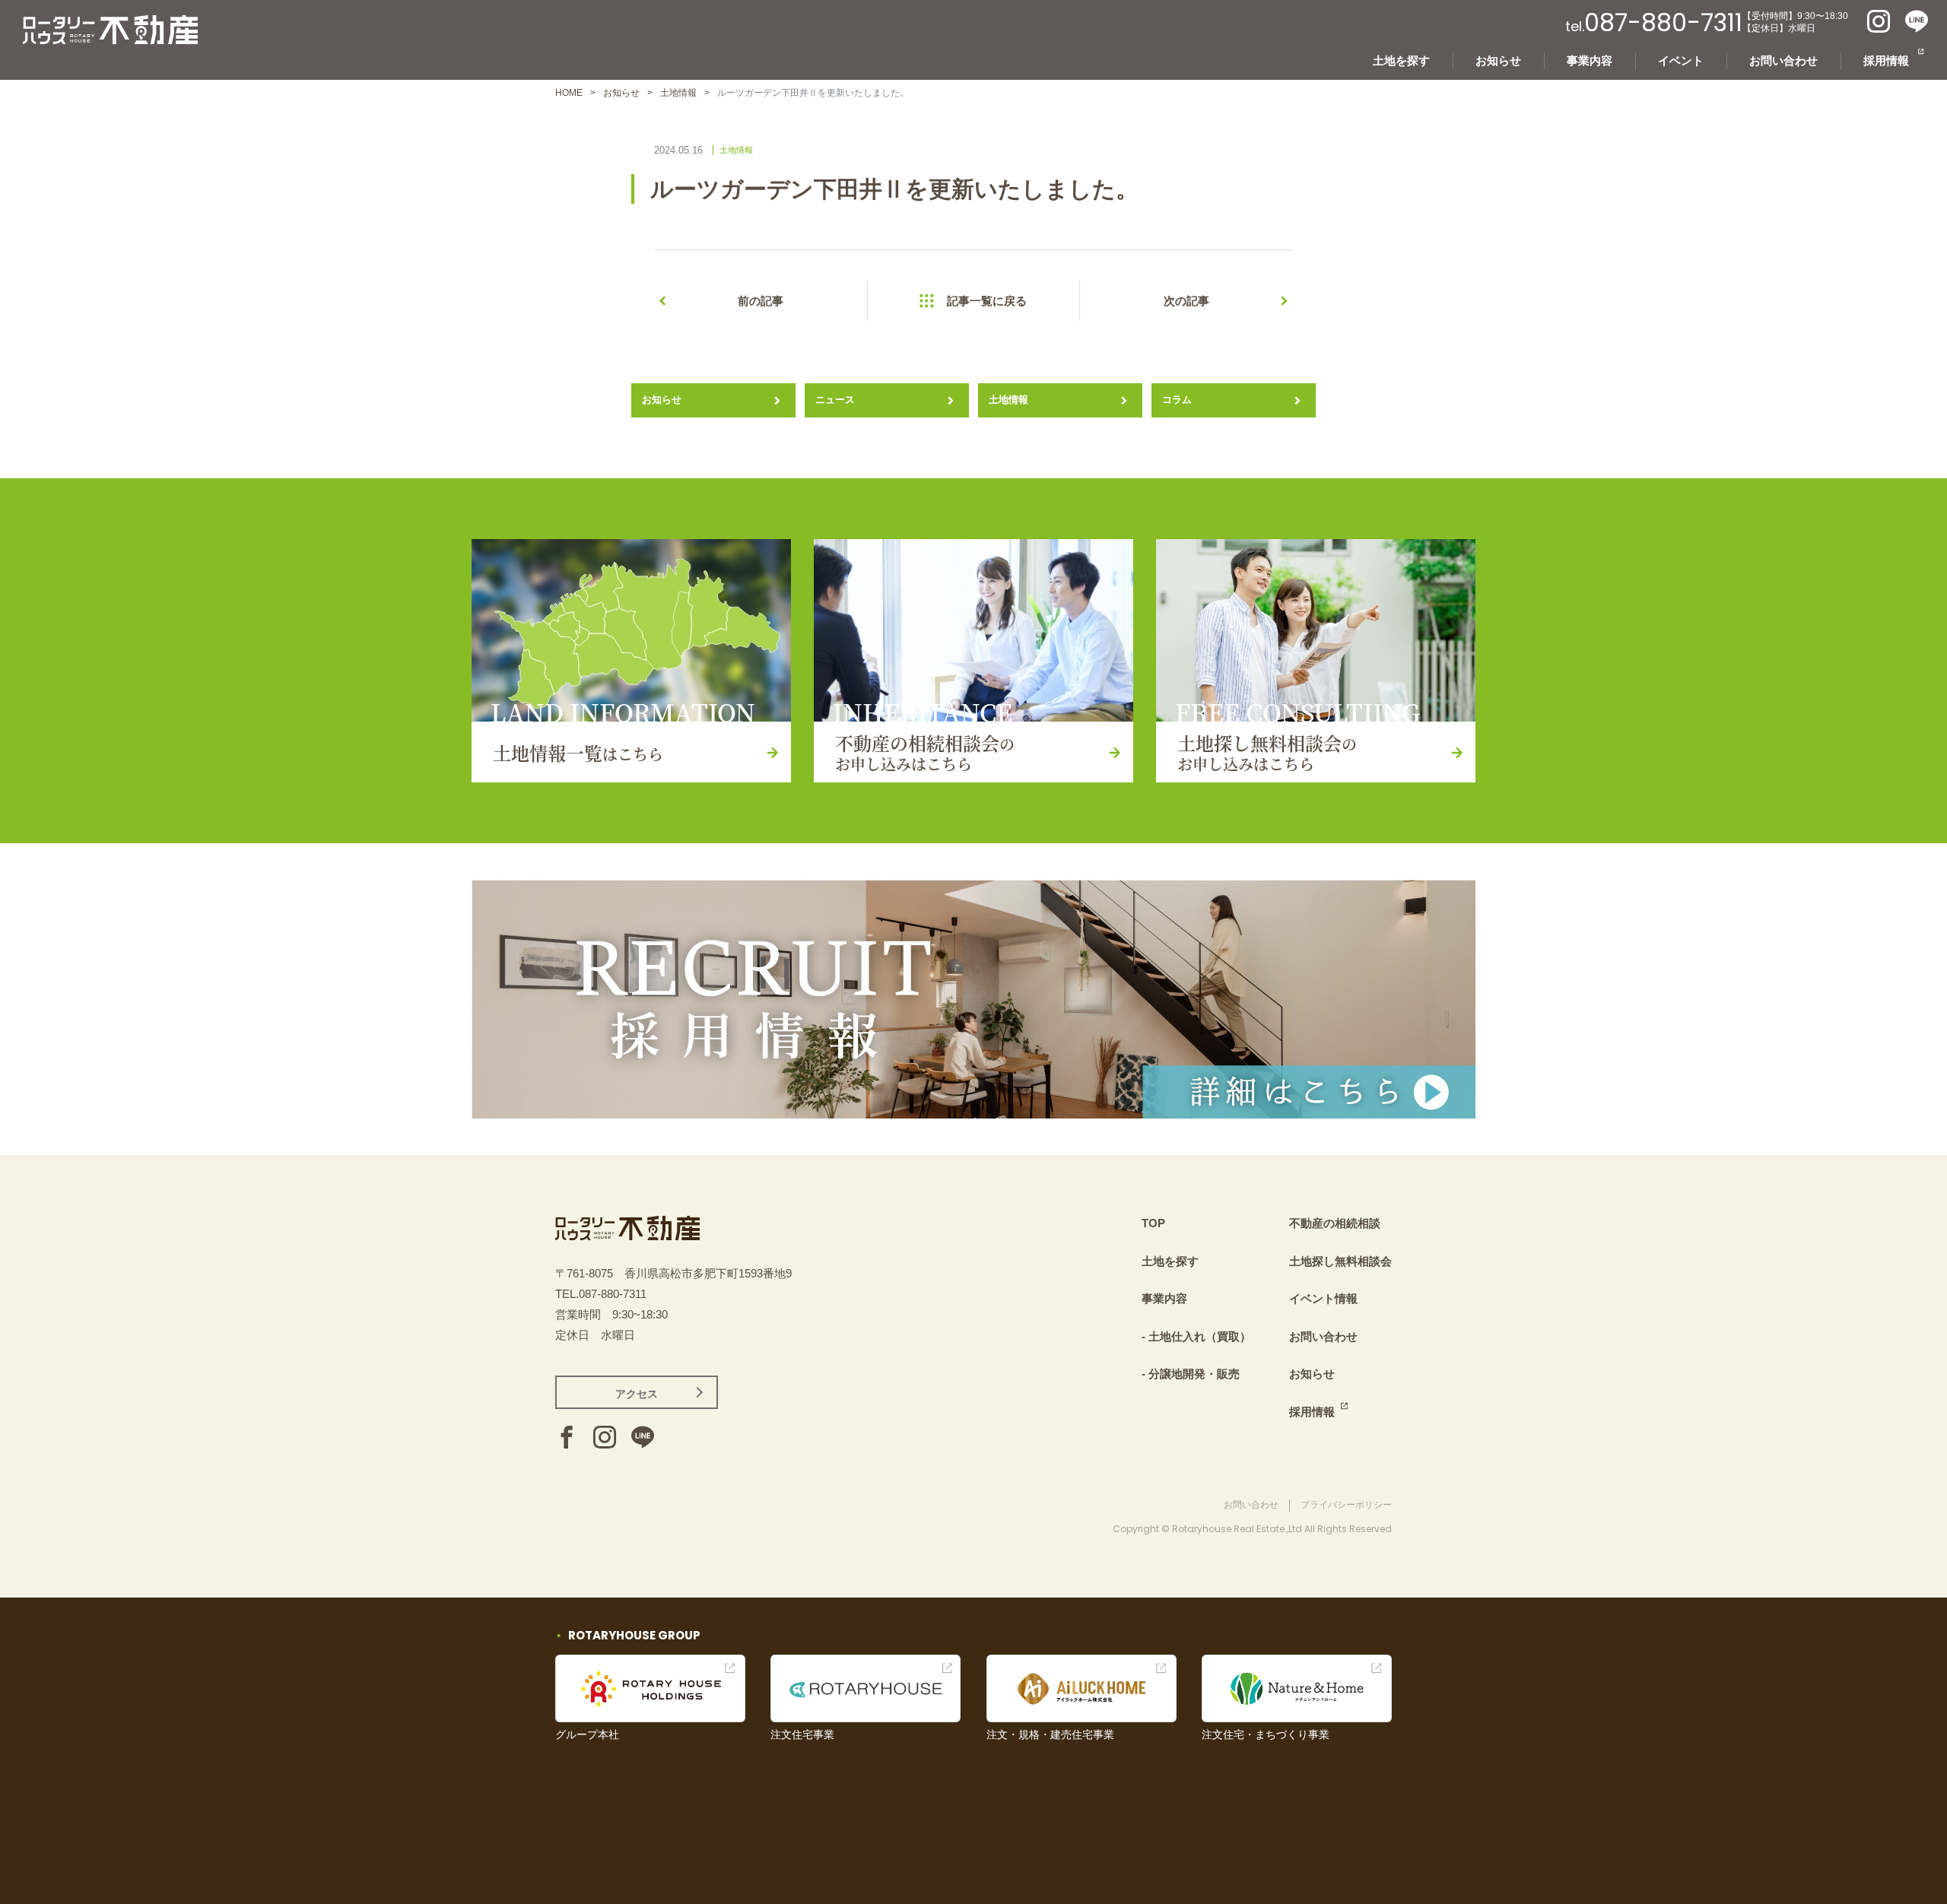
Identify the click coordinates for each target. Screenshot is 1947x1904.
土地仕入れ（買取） (1200, 1336)
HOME (569, 93)
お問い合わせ (1783, 60)
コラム (1177, 400)
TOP (1153, 1223)
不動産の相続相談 (1335, 1223)
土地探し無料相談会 (1340, 1261)
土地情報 (678, 93)
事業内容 (1590, 60)
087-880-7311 (1663, 23)
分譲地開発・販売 (1194, 1374)
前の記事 (761, 301)
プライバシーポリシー (1346, 1505)
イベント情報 (1323, 1298)
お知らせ (1498, 60)
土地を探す (1401, 60)
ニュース (835, 400)
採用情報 (1886, 60)
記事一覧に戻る (987, 301)
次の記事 (1186, 301)
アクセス (637, 1394)
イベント (1681, 60)
